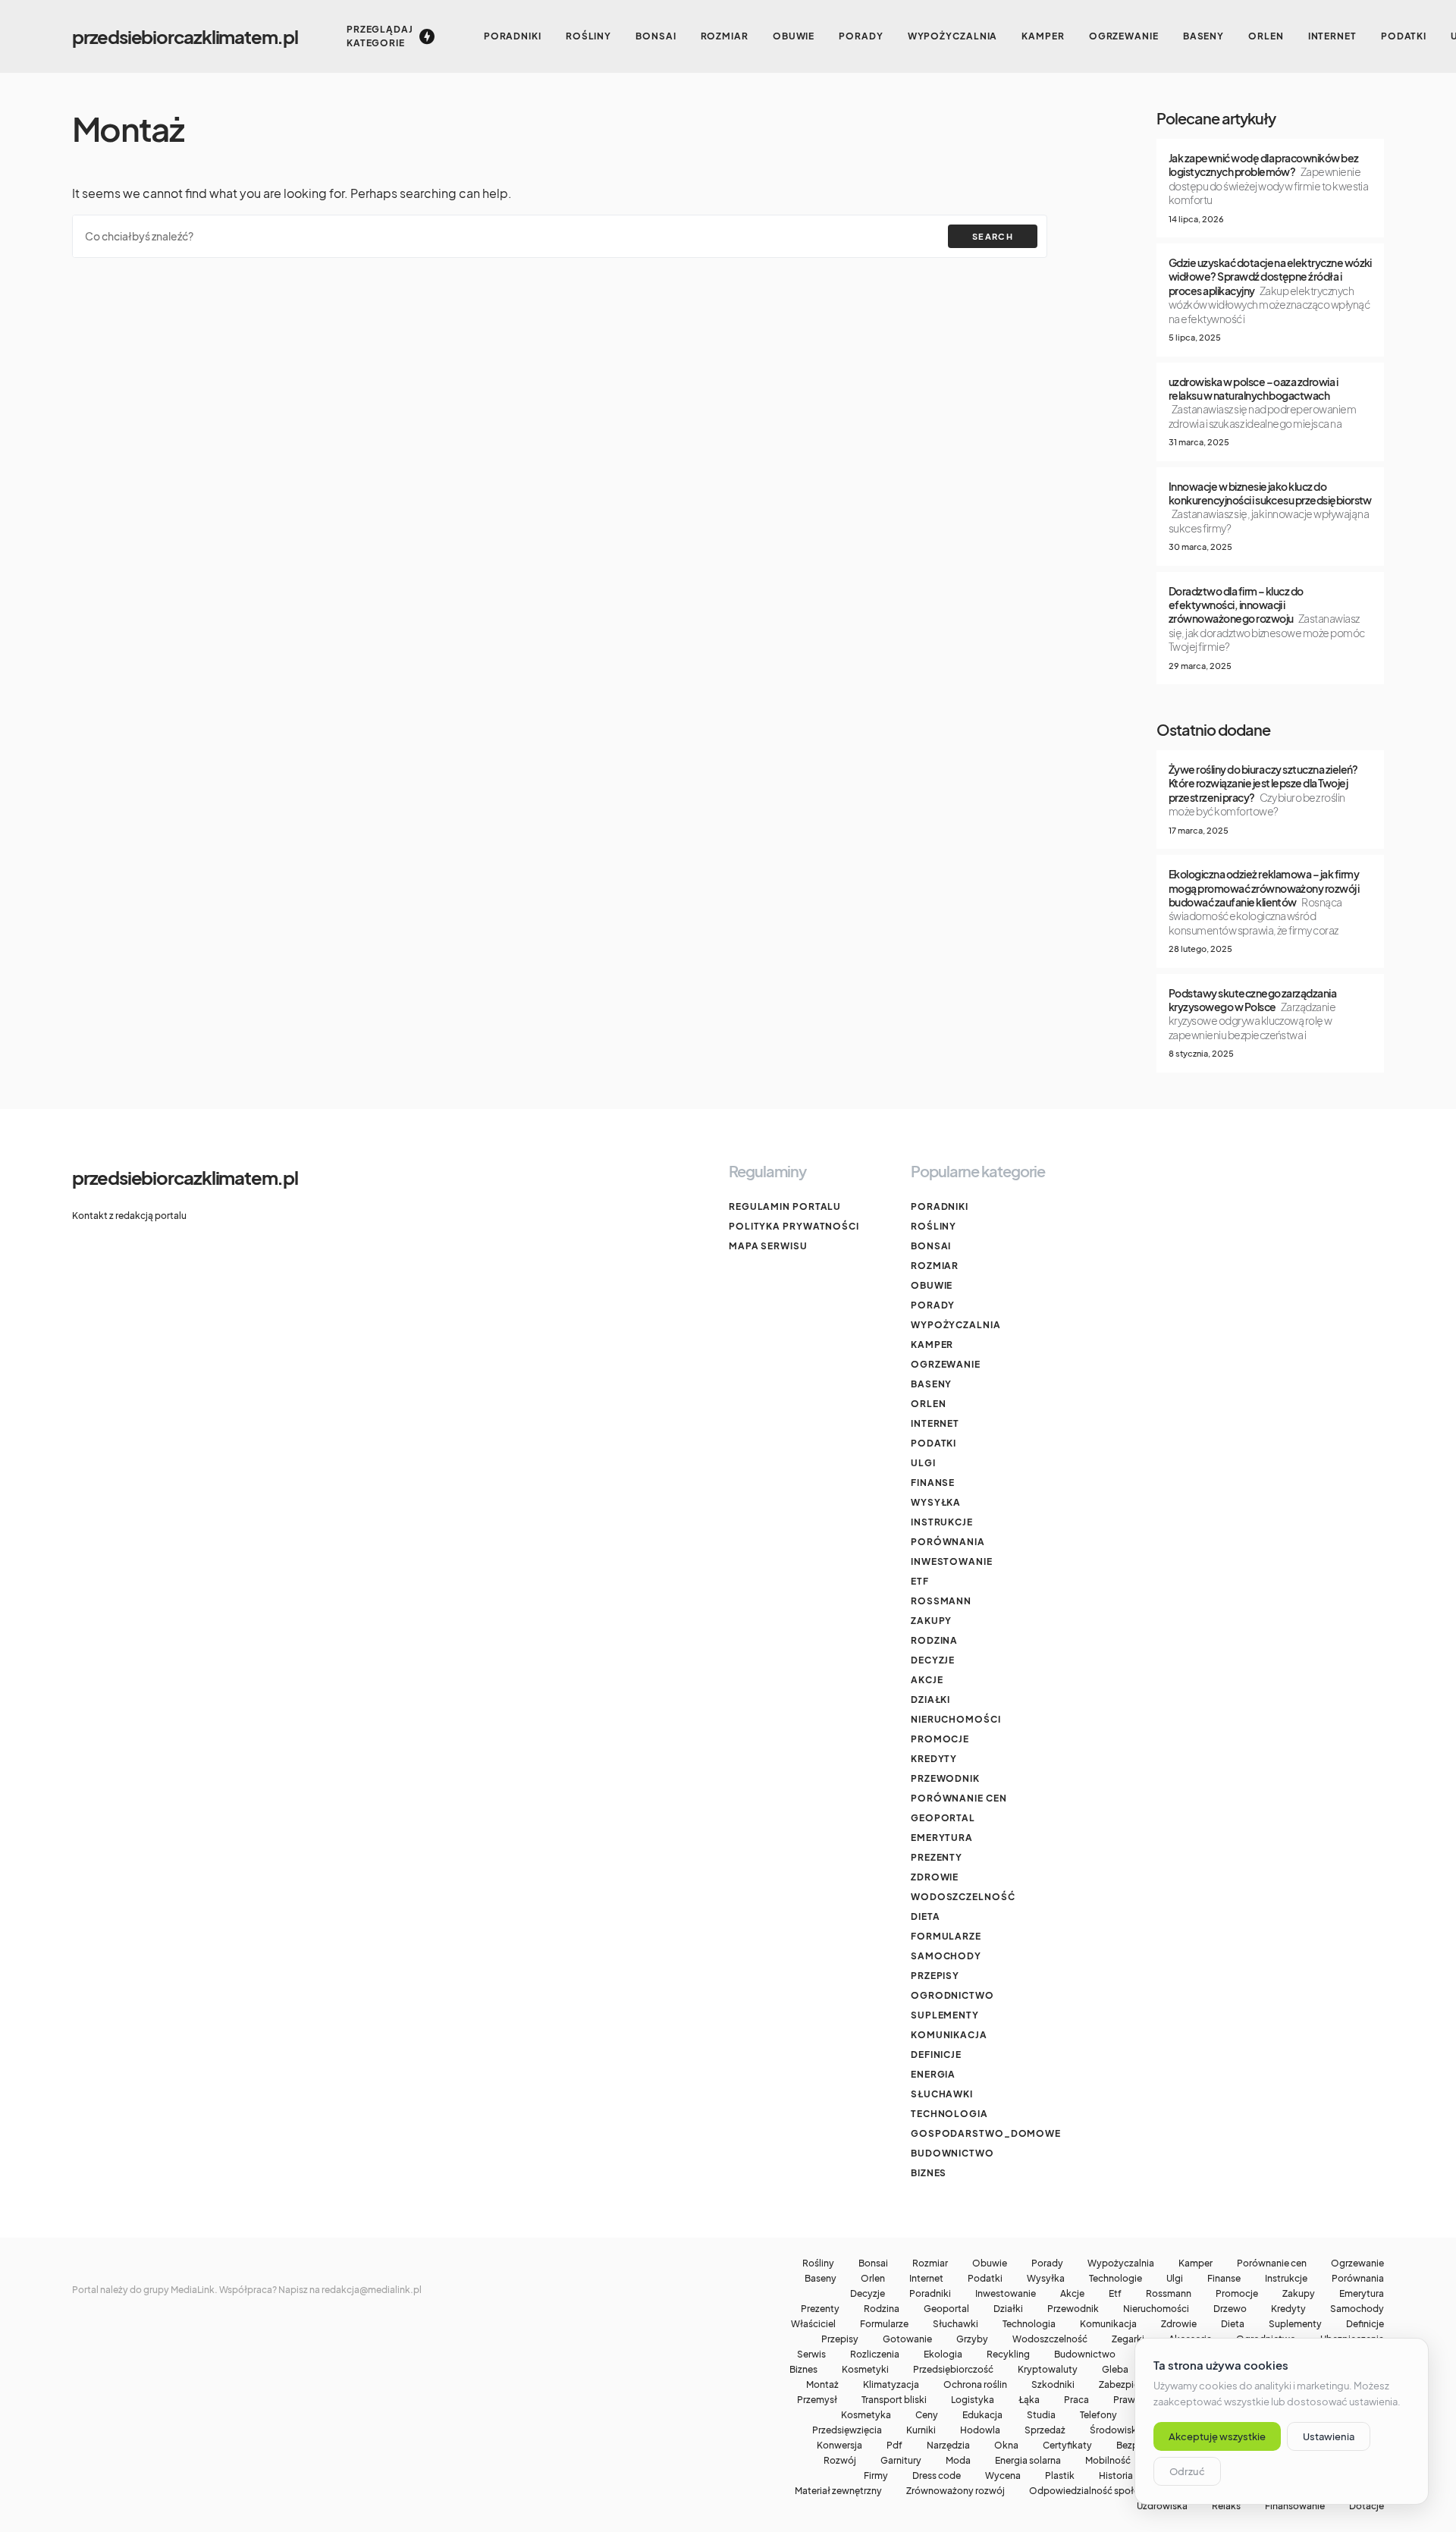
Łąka (1029, 2400)
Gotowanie (907, 2339)
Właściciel (813, 2324)
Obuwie (932, 1285)
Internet (935, 1423)
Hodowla (980, 2430)
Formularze (946, 1936)
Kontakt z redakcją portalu (129, 1216)
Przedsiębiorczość (953, 2370)
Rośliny (934, 1226)
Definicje (936, 2055)
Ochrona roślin (975, 2385)
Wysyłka (936, 1502)
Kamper (932, 1345)
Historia (1116, 2476)
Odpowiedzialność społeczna (1094, 2491)
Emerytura (942, 1838)
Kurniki (921, 2430)
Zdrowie (935, 1877)
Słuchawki (942, 2094)
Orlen (929, 1404)
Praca (1076, 2400)
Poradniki (940, 1206)
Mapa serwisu (768, 1246)
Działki (930, 1700)
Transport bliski (894, 2400)
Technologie (1116, 2279)
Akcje (927, 1680)
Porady (933, 1305)
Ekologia (943, 2355)
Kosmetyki (865, 2370)
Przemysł (817, 2400)
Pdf (894, 2446)
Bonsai (931, 1246)
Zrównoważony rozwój (955, 2491)
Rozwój (840, 2461)
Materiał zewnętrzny (838, 2491)
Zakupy (931, 1621)
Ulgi (923, 1463)
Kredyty (934, 1759)
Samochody (946, 1956)
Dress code (937, 2476)
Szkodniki (1053, 2385)
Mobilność (1108, 2461)
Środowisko (1116, 2430)
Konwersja (839, 2446)
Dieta (926, 1916)
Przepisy (935, 1976)
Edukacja (982, 2415)
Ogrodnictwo (952, 1995)
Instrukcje (942, 1522)
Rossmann (941, 1601)
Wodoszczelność (963, 1897)
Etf (920, 1581)
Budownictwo (952, 2153)
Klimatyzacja (891, 2385)
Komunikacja (949, 2035)
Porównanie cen (959, 1798)
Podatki (934, 1443)
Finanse (933, 1483)
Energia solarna (1028, 2461)
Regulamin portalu (785, 1206)
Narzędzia (948, 2446)
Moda (958, 2461)
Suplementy (945, 2015)
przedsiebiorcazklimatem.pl (185, 36)
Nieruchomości (956, 1719)
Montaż (822, 2385)
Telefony (1098, 2415)
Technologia (949, 2114)
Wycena (1003, 2476)
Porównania (948, 1542)
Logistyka (973, 2400)
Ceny (927, 2415)
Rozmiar (935, 1266)
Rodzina (934, 1640)
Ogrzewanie (946, 1364)
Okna (1006, 2446)
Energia (933, 2074)
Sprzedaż (1045, 2430)
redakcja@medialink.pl (372, 2290)
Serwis (811, 2355)
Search (993, 236)
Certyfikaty (1067, 2446)
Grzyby (972, 2339)
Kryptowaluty (1048, 2370)
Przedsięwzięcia (847, 2430)
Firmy (876, 2476)
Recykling (1008, 2355)
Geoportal (943, 1818)
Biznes (929, 2173)
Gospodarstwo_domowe (986, 2133)
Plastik (1060, 2476)
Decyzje (933, 1660)
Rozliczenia (875, 2355)
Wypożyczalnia (956, 1325)
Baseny (931, 1384)
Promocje (940, 1739)
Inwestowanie (952, 1561)
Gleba (1115, 2370)
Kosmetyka (866, 2415)
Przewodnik (945, 1778)
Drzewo (1230, 2309)
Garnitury (901, 2461)
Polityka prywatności (794, 1226)
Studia (1041, 2415)
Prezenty (937, 1857)
